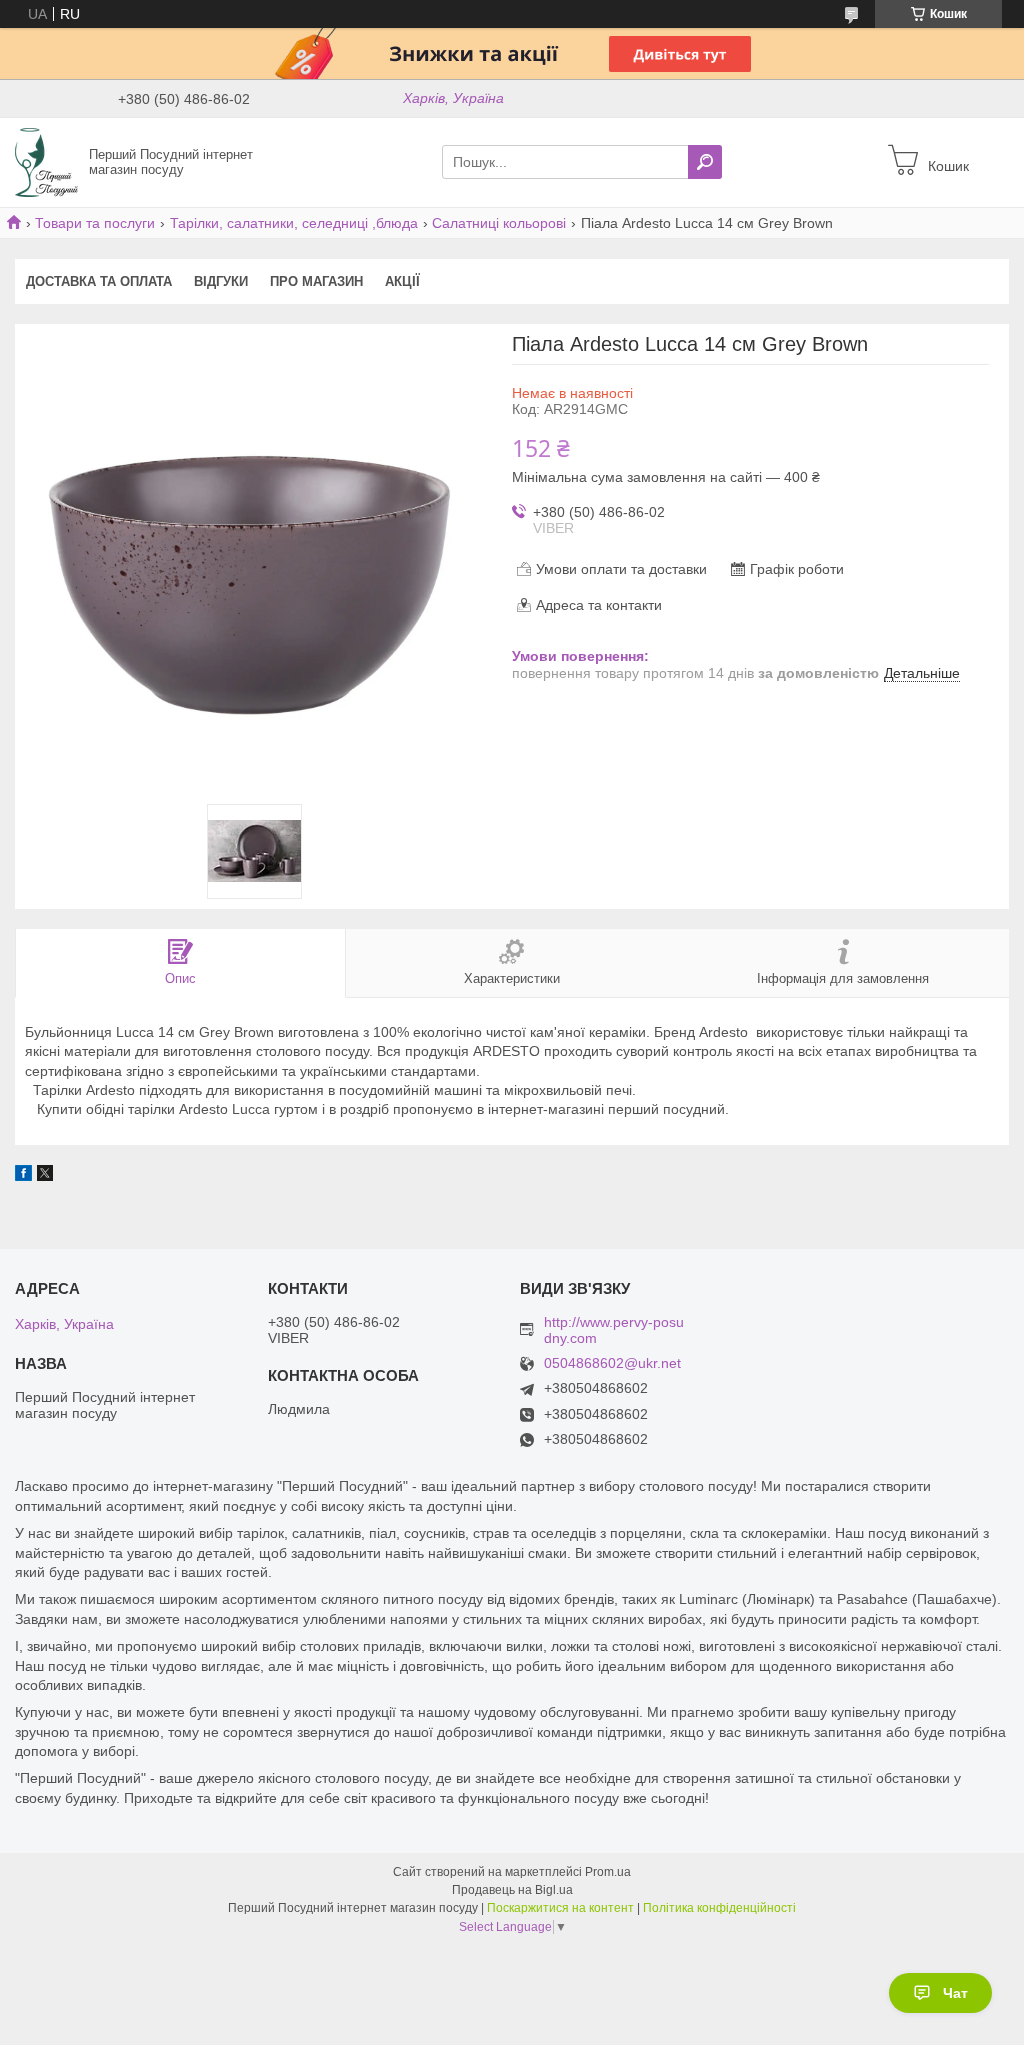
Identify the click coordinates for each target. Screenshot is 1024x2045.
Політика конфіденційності (719, 1908)
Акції (402, 281)
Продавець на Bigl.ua (512, 1890)
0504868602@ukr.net (612, 1363)
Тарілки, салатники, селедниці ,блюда (294, 223)
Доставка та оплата (99, 281)
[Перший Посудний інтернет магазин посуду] (46, 161)
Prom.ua (608, 1872)
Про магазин (316, 281)
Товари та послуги (95, 223)
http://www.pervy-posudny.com (614, 1330)
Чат (955, 1993)
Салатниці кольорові (499, 223)
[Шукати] (705, 162)
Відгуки (221, 281)
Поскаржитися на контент (560, 1908)
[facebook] (23, 1176)
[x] (45, 1176)
